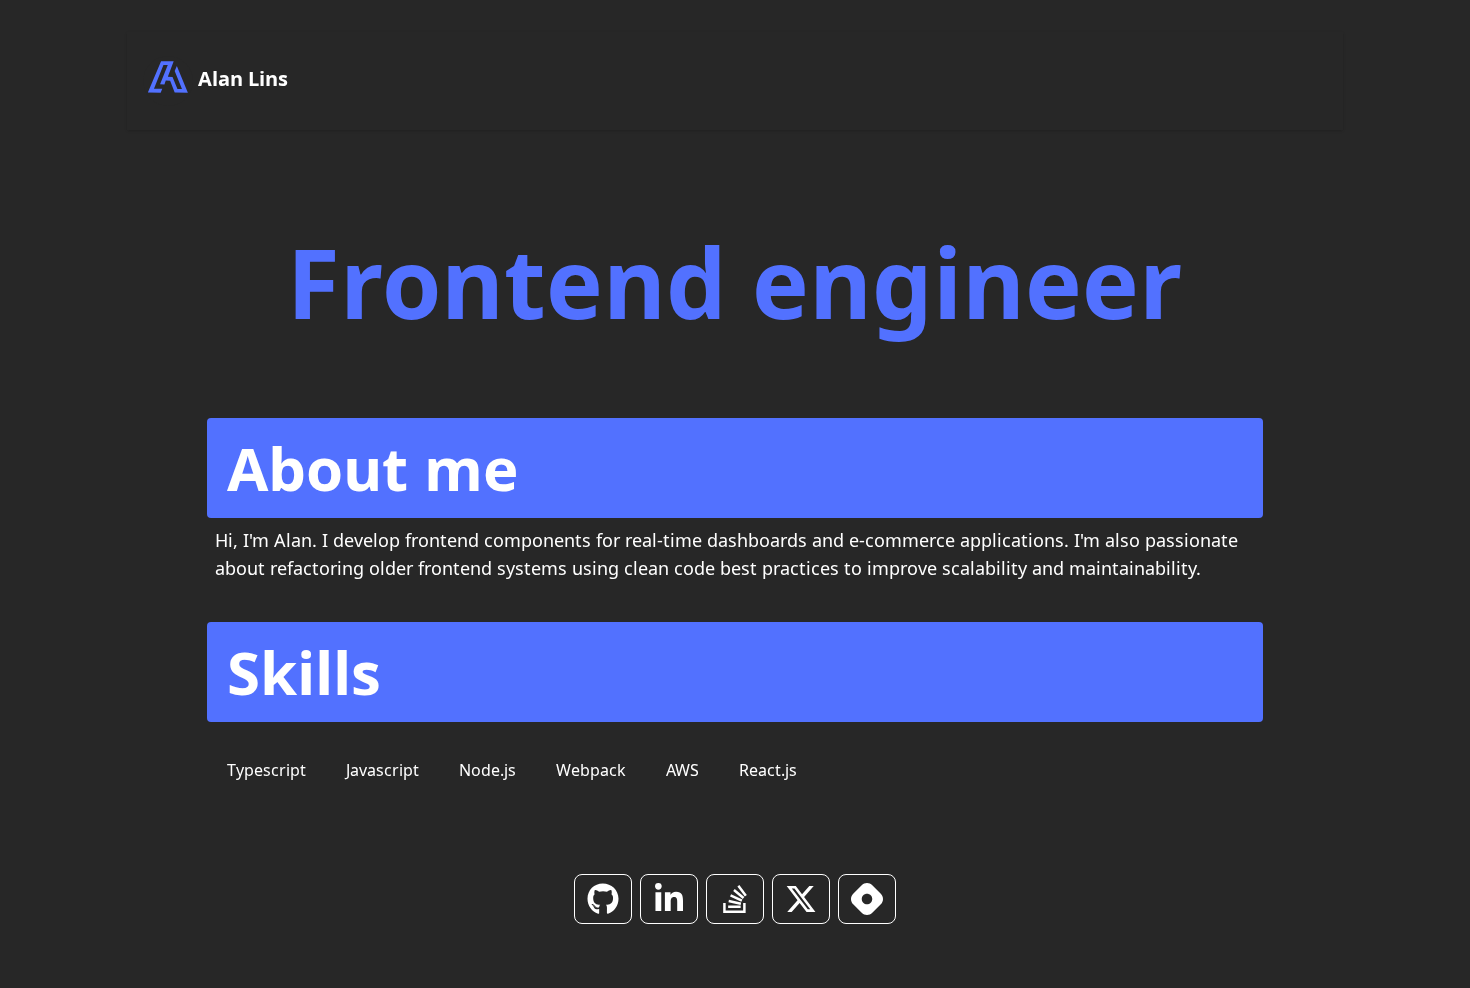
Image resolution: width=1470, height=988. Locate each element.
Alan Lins (240, 78)
